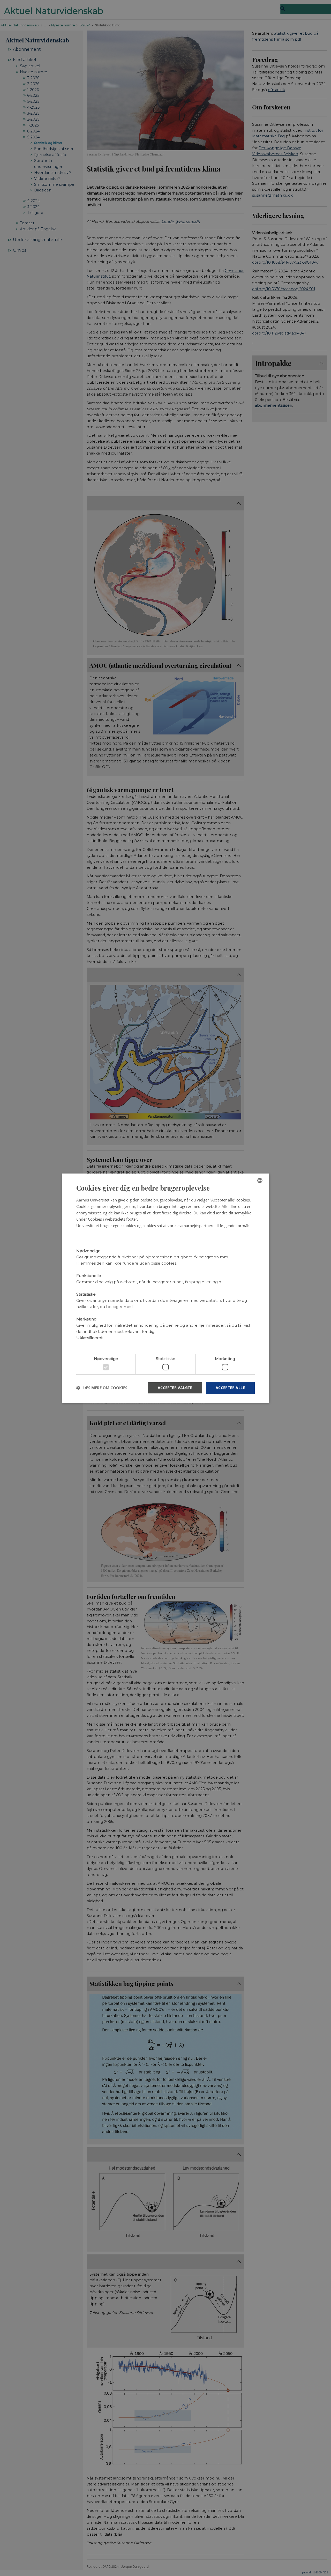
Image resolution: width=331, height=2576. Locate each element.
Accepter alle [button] (230, 1388)
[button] (102, 1388)
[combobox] (260, 1180)
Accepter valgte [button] (175, 1388)
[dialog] (165, 1288)
